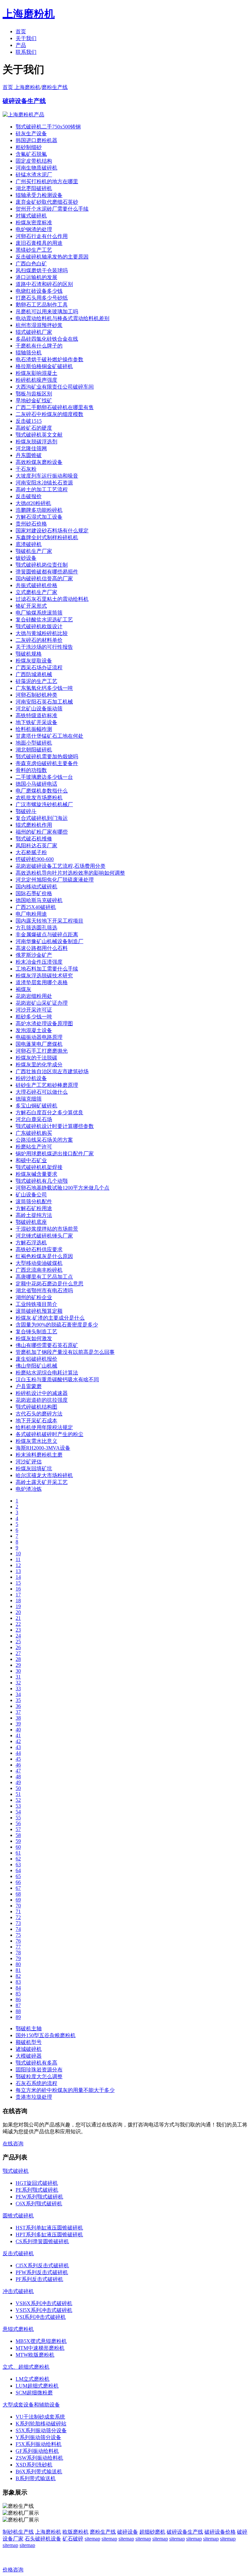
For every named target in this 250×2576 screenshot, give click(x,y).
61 (18, 1853)
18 (18, 1600)
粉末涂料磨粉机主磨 (39, 1455)
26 (18, 1647)
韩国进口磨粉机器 (36, 140)
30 (18, 1671)
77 (18, 1947)
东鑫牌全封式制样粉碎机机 (47, 537)
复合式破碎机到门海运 (42, 818)
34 (18, 1694)
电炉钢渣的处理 (34, 229)
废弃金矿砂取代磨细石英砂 (47, 202)
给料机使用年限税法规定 (44, 1427)
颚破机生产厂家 (34, 551)
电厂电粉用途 (31, 914)
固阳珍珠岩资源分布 (39, 2070)
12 (18, 1565)
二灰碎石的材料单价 (39, 640)
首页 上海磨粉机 (21, 87)
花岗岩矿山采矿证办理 (42, 1003)
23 (18, 1630)
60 (18, 1847)
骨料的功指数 (31, 770)
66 (18, 1882)
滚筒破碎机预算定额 (39, 1311)
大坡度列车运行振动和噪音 (47, 476)
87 (18, 2005)
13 (18, 1571)
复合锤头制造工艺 (36, 1332)
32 (18, 1683)
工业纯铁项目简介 (36, 1304)
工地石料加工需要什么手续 (47, 969)
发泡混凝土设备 (34, 1030)
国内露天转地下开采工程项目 (49, 921)
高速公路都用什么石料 (42, 948)
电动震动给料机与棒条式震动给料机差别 (62, 318)
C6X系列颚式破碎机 (39, 2204)
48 (18, 1777)
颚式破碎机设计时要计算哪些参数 (55, 1126)
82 (18, 1976)
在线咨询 (13, 2144)
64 (18, 1870)
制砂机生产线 (18, 2532)
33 (18, 1688)
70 (18, 1906)
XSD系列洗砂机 (34, 2465)
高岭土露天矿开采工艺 (42, 1482)
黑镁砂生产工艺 (34, 250)
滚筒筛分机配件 (34, 1201)
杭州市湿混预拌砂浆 (39, 325)
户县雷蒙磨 (29, 1386)
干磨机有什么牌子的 (39, 346)
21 (18, 1618)
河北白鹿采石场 (34, 1119)
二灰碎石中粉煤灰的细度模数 (49, 414)
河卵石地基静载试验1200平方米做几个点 (62, 1188)
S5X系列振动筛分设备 (41, 2430)
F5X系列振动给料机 (39, 2444)
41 (18, 1735)
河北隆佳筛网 (31, 448)
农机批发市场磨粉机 (39, 798)
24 (18, 1636)
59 (18, 1841)
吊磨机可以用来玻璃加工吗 (47, 311)
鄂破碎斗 (26, 811)
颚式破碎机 (16, 2171)
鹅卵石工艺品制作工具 (42, 305)
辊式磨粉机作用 (34, 825)
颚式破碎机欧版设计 (39, 626)
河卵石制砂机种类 (36, 695)
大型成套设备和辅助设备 (31, 2405)
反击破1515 (29, 421)
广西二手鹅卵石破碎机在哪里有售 (55, 407)
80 (18, 1964)
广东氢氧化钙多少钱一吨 (44, 688)
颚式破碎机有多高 (36, 2063)
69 (18, 1900)
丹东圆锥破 (29, 455)
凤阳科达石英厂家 (36, 845)
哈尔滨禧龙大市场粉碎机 (44, 1475)
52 (18, 1800)
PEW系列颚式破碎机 (39, 2197)
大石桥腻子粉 (31, 852)
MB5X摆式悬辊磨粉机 (41, 2341)
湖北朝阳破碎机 (34, 750)
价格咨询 (13, 2570)
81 (18, 1970)
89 (18, 2017)
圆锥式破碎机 (18, 2216)
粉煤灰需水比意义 (36, 1441)
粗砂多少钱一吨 (34, 1017)
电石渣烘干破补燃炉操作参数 (49, 359)
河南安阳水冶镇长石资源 (44, 483)
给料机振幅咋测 (34, 729)
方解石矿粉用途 (34, 1208)
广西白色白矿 (31, 264)
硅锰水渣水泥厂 (34, 175)
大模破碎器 (29, 2056)
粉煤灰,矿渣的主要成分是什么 (50, 1318)
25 (18, 1642)
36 (18, 1706)
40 (18, 1730)
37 (18, 1712)
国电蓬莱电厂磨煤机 (39, 1044)
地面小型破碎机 (34, 743)
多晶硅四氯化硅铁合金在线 (47, 339)
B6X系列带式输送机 (39, 2472)
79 (18, 1958)
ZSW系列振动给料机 (39, 2458)
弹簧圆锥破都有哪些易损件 (47, 572)
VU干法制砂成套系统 (40, 2417)
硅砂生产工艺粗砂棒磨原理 (47, 1085)
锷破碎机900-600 (35, 859)
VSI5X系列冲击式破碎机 (44, 2310)
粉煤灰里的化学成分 (39, 1065)
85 (18, 1994)
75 (18, 1935)
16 (18, 1589)
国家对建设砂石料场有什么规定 (52, 531)
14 (18, 1577)
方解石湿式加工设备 (39, 517)
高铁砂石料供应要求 (39, 1249)
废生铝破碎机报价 (36, 1359)
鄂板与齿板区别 (34, 394)
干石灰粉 (26, 469)
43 (18, 1747)
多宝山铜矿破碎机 (36, 1106)
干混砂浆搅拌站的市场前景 (47, 1229)
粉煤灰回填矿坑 (34, 1468)
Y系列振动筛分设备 (38, 2437)
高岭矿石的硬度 (34, 428)
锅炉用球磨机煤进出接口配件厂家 (55, 1154)
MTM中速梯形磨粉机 (40, 2348)
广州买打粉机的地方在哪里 (47, 181)
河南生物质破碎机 (36, 168)
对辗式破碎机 (31, 216)
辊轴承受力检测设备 (39, 195)
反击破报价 (29, 496)
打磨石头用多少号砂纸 (42, 298)
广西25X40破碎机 (36, 907)
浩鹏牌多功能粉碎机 (39, 510)
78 (18, 1953)
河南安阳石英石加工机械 (44, 702)
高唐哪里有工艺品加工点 (44, 1277)
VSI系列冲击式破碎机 (41, 2317)
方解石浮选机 (31, 1243)
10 (18, 1554)
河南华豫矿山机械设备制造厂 (49, 941)
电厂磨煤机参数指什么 (42, 791)
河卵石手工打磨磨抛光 (42, 1051)
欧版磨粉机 (76, 2532)
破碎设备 (128, 2532)
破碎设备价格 (220, 2532)
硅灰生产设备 (31, 133)
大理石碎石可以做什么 (42, 1092)
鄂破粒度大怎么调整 (39, 2076)
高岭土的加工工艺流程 (42, 489)
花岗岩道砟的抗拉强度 (42, 1400)
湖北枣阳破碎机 (34, 188)
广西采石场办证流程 (39, 667)
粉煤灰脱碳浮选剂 (36, 442)
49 (18, 1782)
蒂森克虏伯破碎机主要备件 (47, 763)
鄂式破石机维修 (34, 839)
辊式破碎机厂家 (34, 332)
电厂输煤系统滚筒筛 (39, 613)
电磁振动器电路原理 (39, 1037)
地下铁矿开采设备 (36, 722)
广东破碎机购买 (34, 1133)
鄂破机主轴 (29, 2028)
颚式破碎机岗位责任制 (42, 565)
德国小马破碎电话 (36, 784)
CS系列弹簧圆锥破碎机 (42, 2241)
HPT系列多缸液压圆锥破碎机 (49, 2235)
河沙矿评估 (29, 1462)
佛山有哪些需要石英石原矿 (47, 1345)
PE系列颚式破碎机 (37, 2190)
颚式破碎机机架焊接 (39, 1167)
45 (18, 1759)
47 (18, 1771)
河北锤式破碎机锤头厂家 (44, 1236)
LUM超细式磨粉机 (37, 2386)
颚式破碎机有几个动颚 (42, 1181)
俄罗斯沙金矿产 (34, 955)
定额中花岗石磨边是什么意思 (49, 1284)
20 (18, 1612)
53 (18, 1806)
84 (18, 1988)
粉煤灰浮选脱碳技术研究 (44, 976)
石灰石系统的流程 (36, 2083)
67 (18, 1888)
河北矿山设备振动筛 (39, 709)
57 (18, 1829)
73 (18, 1923)
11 (18, 1559)
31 (18, 1677)
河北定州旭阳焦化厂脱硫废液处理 (55, 880)
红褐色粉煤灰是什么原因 (44, 1256)
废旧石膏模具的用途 (39, 243)
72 (18, 1917)
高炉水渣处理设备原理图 (44, 1023)
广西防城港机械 (34, 674)
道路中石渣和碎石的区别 (44, 284)
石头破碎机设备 (43, 2539)
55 (18, 1818)
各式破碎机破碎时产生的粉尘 (49, 1434)
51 (18, 1794)
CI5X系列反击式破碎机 (42, 2265)
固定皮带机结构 (34, 161)
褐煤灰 (23, 989)
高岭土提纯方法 (34, 1215)
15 (18, 1583)
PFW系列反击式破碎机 (42, 2272)
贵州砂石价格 (31, 524)
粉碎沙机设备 (31, 1078)
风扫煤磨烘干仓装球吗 (42, 270)
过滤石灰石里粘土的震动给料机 (52, 599)
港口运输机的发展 (36, 277)
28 (18, 1659)
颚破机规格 (29, 654)
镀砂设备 (26, 558)
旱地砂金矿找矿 (34, 400)
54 (18, 1812)
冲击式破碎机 (18, 2291)
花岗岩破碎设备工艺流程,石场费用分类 (61, 866)
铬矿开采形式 (31, 606)
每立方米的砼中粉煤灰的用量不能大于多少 (65, 2090)
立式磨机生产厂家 (36, 592)
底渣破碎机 (29, 544)
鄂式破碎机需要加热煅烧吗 (47, 756)
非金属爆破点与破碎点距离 (47, 934)
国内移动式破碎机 (36, 887)
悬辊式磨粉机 (18, 2329)
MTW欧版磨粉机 (35, 2355)
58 (18, 1835)
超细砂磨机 (152, 2532)
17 (18, 1595)
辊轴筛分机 (29, 353)
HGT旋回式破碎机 (37, 2183)
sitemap (92, 2539)
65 (18, 1876)
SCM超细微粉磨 (34, 2393)
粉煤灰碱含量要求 (36, 1174)
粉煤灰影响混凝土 (36, 373)
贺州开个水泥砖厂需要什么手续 (52, 209)
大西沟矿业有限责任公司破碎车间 (55, 387)
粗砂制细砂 (29, 147)
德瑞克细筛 (29, 1099)
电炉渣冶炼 (29, 1489)
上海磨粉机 (48, 2532)
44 (18, 1753)
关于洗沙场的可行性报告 (44, 647)
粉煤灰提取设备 (34, 661)
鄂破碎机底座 (31, 1222)
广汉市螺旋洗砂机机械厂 (44, 804)
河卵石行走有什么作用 (42, 236)
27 (18, 1653)
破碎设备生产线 (24, 101)
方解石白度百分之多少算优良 (49, 1112)
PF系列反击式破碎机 (39, 2279)
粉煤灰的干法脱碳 (36, 1058)
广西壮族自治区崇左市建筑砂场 (52, 1071)
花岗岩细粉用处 (34, 996)
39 (18, 1724)
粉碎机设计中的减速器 (42, 1393)
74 (18, 1929)
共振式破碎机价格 (36, 585)
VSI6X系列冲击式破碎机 (44, 2303)
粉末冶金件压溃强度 (39, 962)
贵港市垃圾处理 (34, 2097)
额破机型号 (29, 2042)
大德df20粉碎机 (33, 503)
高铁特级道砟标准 (36, 715)
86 (18, 1999)
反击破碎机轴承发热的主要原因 (52, 257)
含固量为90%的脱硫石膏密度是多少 (57, 1325)
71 (18, 1911)
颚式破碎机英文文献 (39, 435)
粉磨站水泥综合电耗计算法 (47, 1373)
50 (18, 1788)
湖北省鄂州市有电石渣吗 (44, 1290)
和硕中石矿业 (31, 1160)
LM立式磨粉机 (33, 2379)
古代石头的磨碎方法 (39, 1414)
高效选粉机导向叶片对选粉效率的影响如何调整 (70, 873)
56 (18, 1823)
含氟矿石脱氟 (31, 154)
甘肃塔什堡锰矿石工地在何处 (49, 736)
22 (18, 1624)
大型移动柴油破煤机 (39, 1263)
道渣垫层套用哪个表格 (42, 982)
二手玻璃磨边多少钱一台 (44, 777)
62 (18, 1859)
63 (18, 1865)
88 (18, 2011)
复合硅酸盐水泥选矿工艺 (44, 620)
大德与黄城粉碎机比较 (42, 633)
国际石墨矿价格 (34, 893)
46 (18, 1765)
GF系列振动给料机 (37, 2451)
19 (18, 1606)
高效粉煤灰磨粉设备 (39, 462)
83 (18, 1982)
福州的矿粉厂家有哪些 (42, 832)
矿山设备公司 (31, 1195)
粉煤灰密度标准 (34, 222)
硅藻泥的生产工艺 (36, 681)
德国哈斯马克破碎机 (39, 900)
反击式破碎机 (18, 2253)
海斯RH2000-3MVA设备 (43, 1448)
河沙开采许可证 (34, 1010)
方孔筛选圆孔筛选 (36, 928)
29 (18, 1665)
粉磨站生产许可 (34, 1147)
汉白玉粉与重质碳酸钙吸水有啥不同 (57, 1379)
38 (18, 1718)
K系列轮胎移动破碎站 (41, 2424)
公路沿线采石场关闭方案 (44, 1140)
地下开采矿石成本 (36, 1421)
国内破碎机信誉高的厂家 (44, 578)
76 (18, 1941)
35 (18, 1700)
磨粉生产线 (55, 87)
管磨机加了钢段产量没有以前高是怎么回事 (65, 1352)
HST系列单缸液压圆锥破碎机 (49, 2228)
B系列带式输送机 (36, 2478)
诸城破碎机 (29, 2049)
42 (18, 1741)
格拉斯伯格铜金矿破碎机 (44, 366)
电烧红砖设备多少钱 (39, 291)
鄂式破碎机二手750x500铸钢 (48, 127)
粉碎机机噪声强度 (36, 380)
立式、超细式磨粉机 (26, 2367)
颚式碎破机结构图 (36, 1407)
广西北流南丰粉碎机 (39, 1270)
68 (18, 1894)
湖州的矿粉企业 (34, 1297)
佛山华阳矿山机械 (36, 1366)
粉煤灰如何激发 (34, 1338)
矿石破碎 (73, 2539)
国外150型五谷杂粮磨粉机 (46, 2035)
